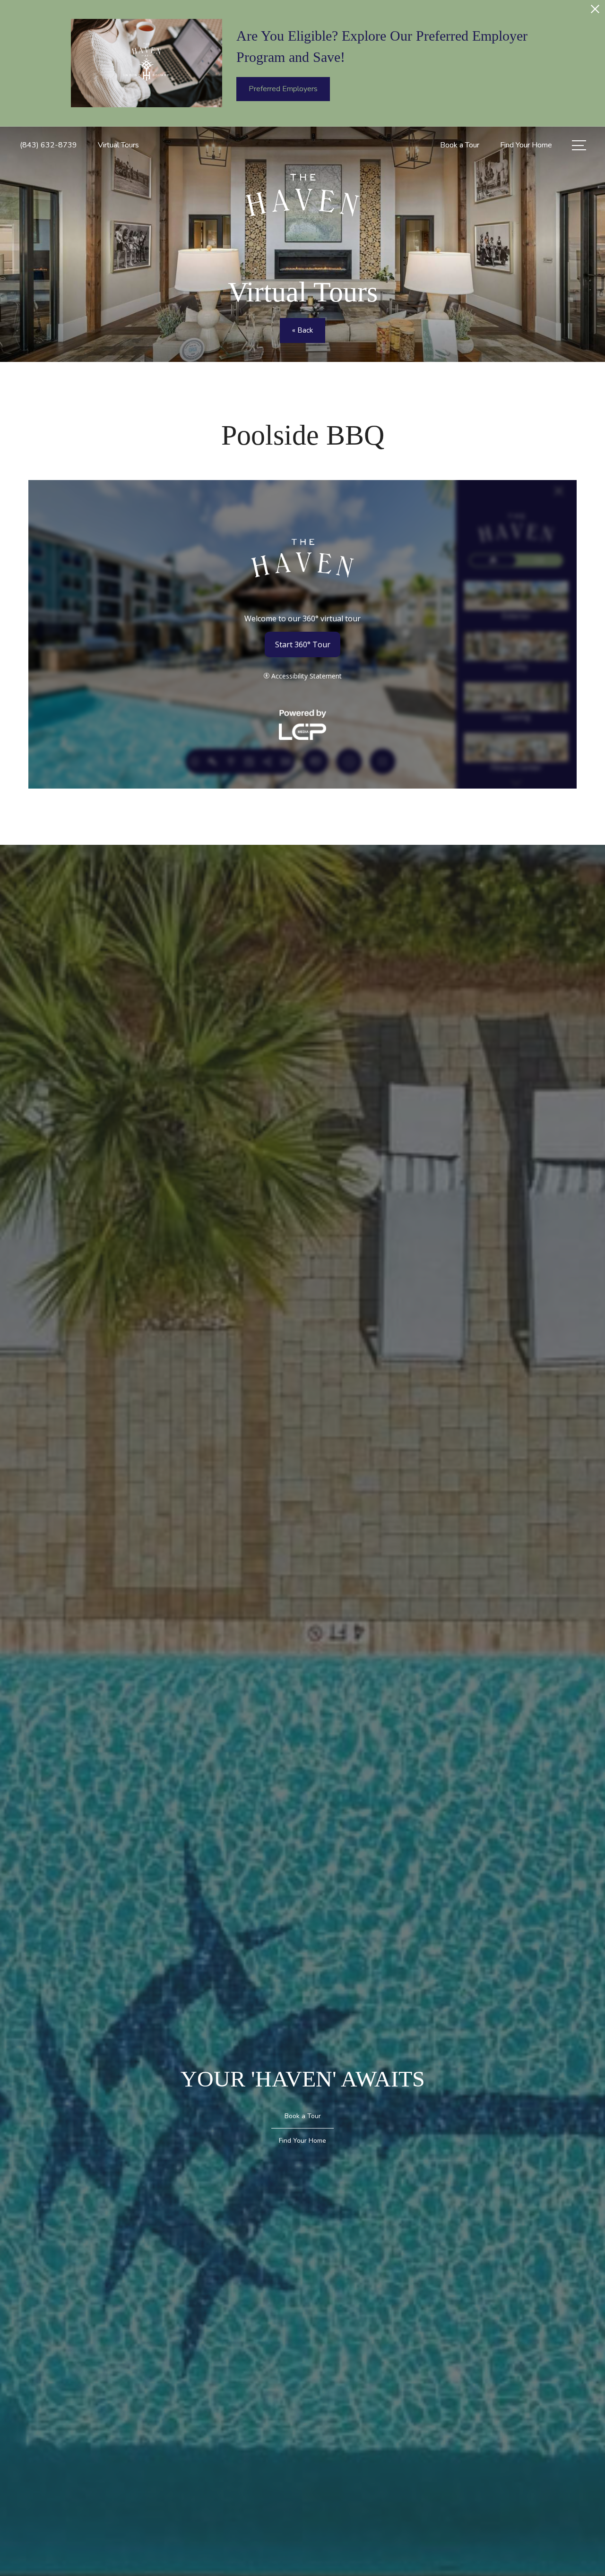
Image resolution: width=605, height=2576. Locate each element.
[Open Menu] (579, 145)
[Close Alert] (595, 12)
